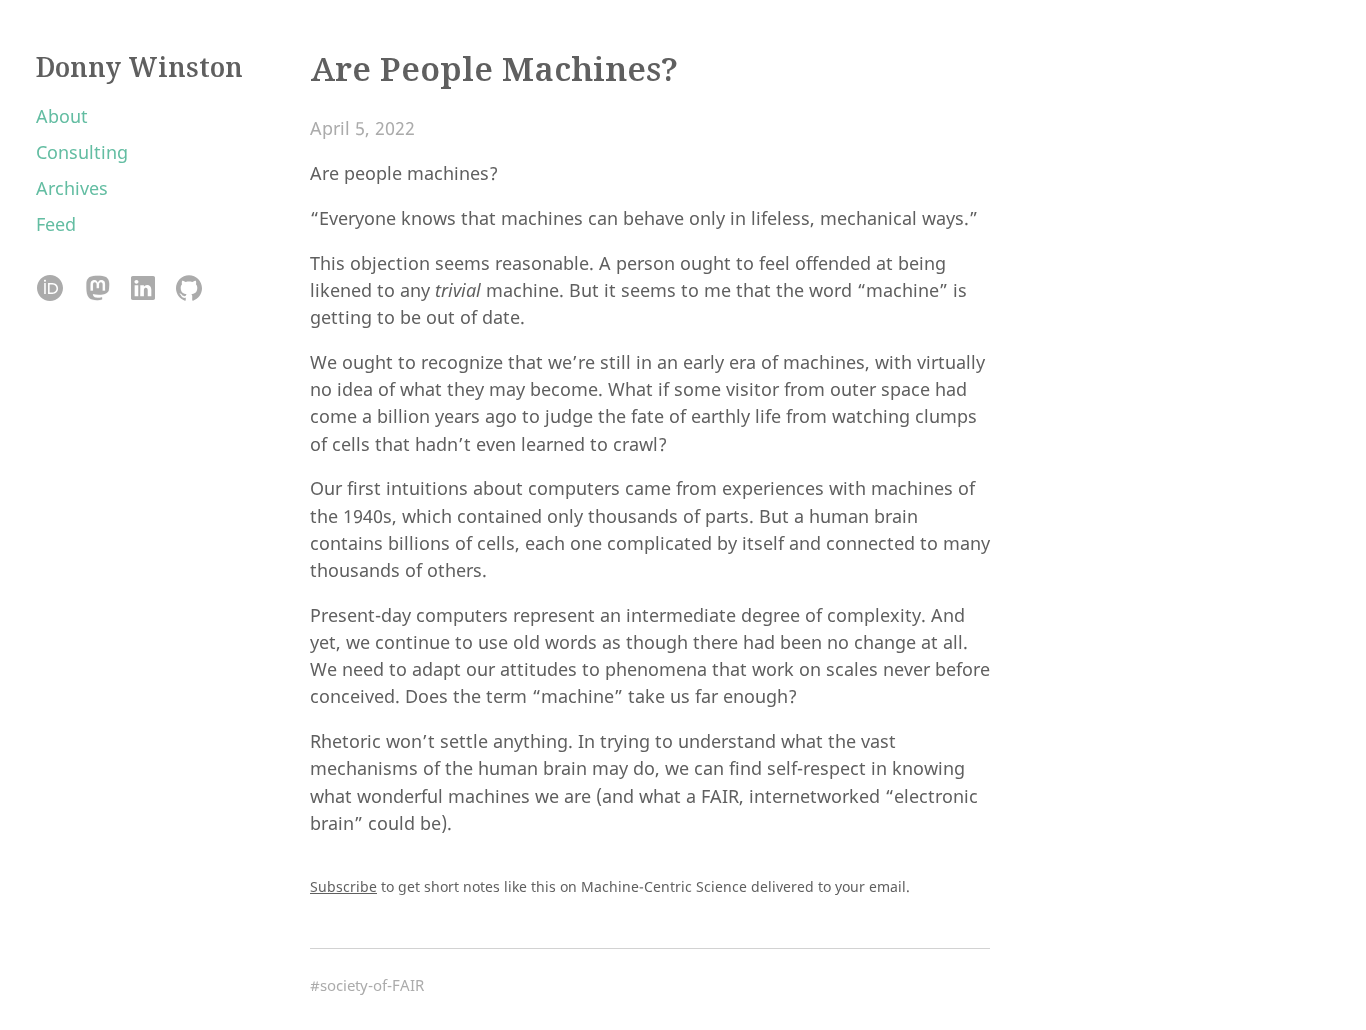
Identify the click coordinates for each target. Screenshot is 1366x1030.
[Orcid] (50, 289)
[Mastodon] (96, 289)
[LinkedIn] (142, 289)
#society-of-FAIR (367, 985)
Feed (56, 224)
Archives (72, 188)
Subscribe (343, 886)
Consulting (82, 152)
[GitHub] (188, 289)
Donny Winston (139, 67)
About (62, 116)
